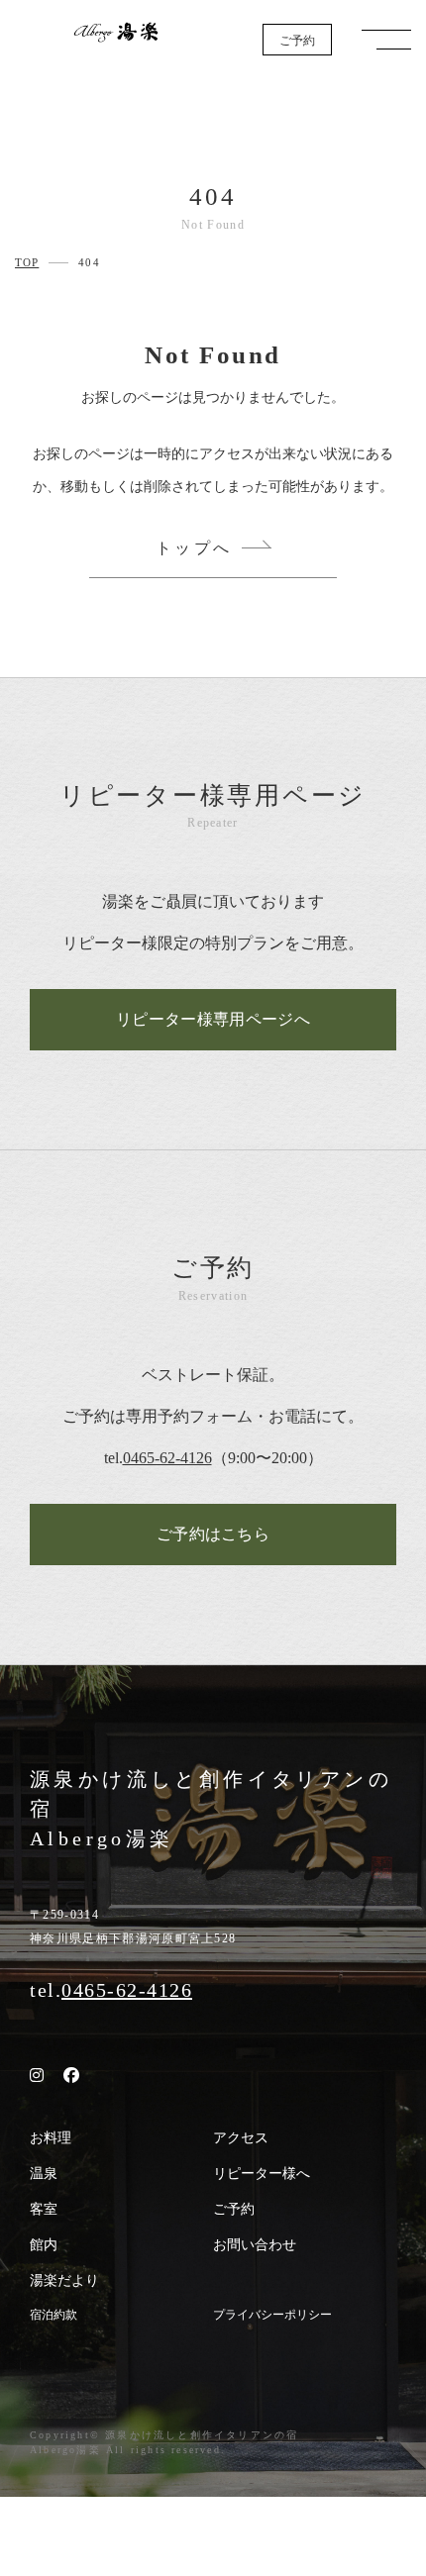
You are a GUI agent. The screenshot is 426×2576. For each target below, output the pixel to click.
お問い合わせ (255, 2245)
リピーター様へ (262, 2174)
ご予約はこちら (213, 1534)
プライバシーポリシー (272, 2315)
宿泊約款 (53, 2315)
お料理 (51, 2138)
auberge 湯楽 (116, 32)
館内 (44, 2245)
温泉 (44, 2174)
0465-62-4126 (167, 1458)
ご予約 (297, 41)
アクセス (241, 2138)
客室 (44, 2209)
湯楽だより (64, 2280)
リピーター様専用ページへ (213, 1019)
